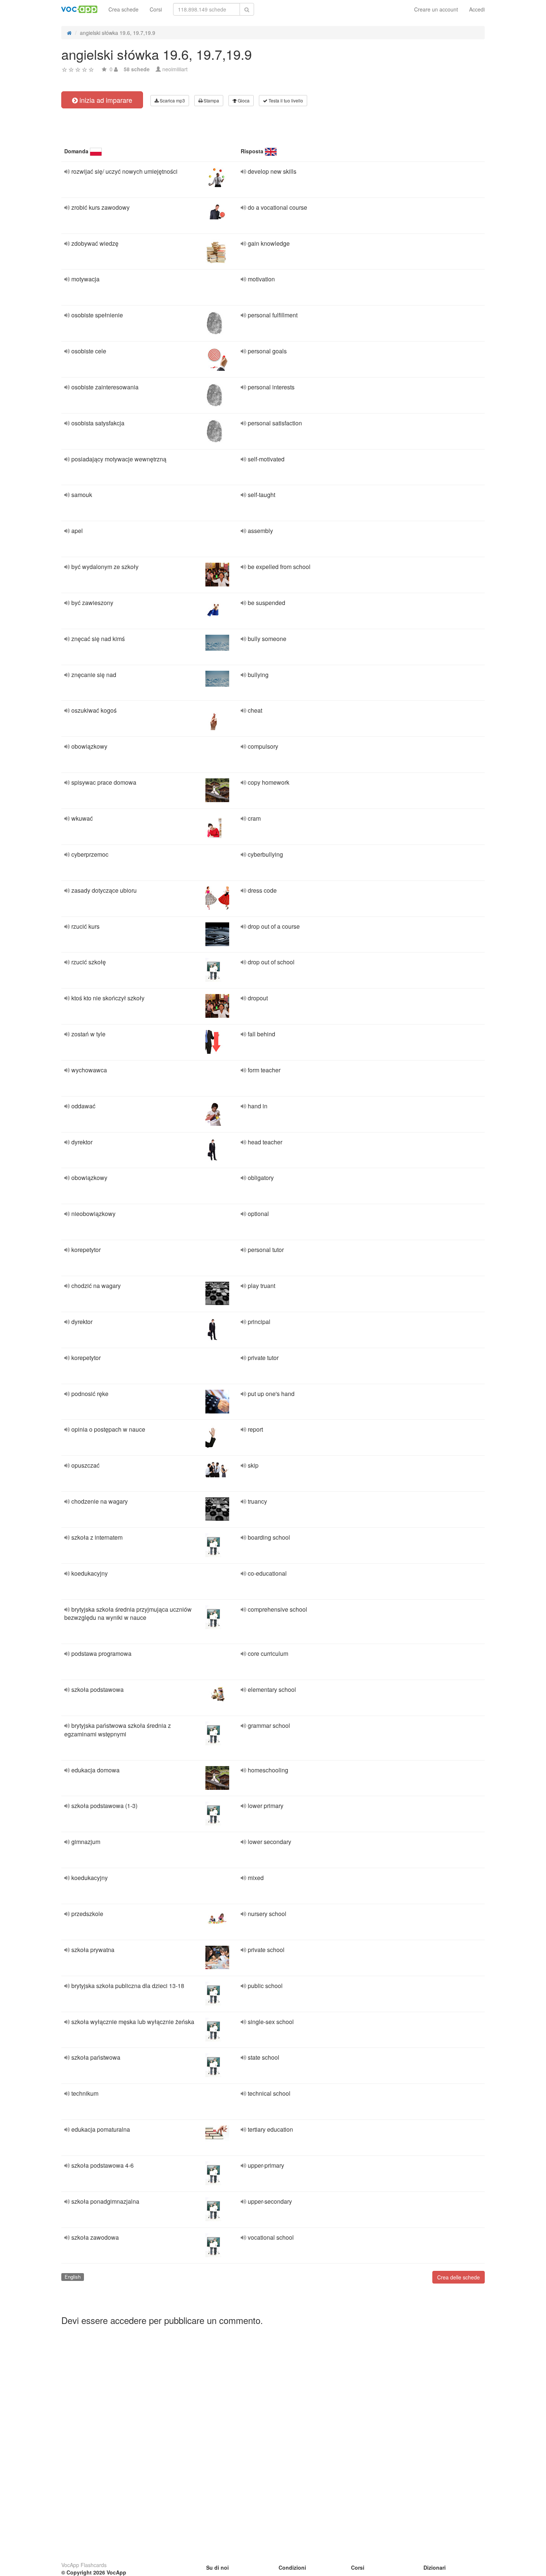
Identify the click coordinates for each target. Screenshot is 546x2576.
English (73, 2277)
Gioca (243, 100)
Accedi (477, 9)
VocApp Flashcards (84, 2565)
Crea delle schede (459, 2277)
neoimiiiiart (175, 69)
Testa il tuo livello (285, 100)
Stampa (211, 100)
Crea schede (123, 9)
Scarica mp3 (172, 100)
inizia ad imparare (105, 100)
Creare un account (436, 9)
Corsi (156, 9)
